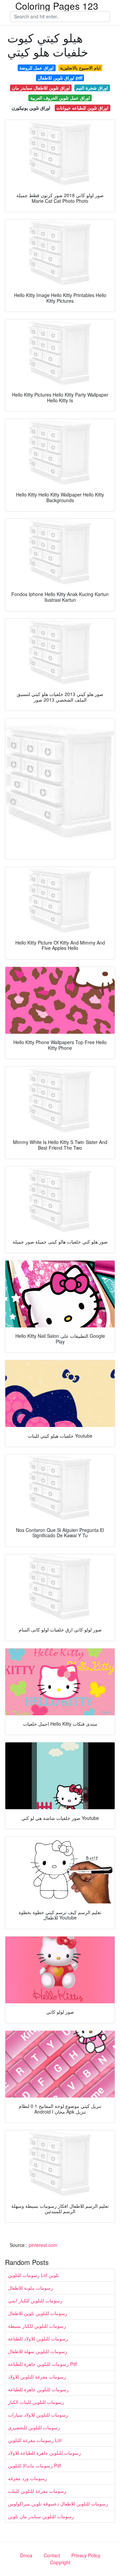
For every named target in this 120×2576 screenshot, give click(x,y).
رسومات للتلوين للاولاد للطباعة (38, 2338)
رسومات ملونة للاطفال (30, 2288)
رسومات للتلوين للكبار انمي (35, 2300)
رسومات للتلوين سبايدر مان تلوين (41, 2516)
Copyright (60, 2562)
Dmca (26, 2555)
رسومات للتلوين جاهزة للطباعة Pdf (42, 2364)
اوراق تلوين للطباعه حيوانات (82, 108)
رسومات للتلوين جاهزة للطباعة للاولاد (44, 2453)
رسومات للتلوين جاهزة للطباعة (38, 2389)
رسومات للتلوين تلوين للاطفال (38, 2313)
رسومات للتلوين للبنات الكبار (36, 2402)
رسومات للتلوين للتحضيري (34, 2427)
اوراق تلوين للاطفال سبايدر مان (41, 88)
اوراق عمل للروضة (36, 68)
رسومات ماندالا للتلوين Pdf (34, 2465)
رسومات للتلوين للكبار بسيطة (37, 2326)
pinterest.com (43, 2245)
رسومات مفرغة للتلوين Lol (35, 2440)
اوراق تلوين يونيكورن (31, 108)
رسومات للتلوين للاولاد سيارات (38, 2415)
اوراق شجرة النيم (92, 88)
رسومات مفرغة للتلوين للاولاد (37, 2377)
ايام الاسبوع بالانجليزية (80, 68)
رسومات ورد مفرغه (27, 2478)
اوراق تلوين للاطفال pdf (60, 78)
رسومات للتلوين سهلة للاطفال (38, 2351)
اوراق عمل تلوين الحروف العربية (60, 98)
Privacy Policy (86, 2555)
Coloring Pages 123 (57, 6)
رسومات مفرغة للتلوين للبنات (37, 2491)
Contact (52, 2555)
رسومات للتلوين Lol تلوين (33, 2275)
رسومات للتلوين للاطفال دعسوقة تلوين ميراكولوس (58, 2503)
